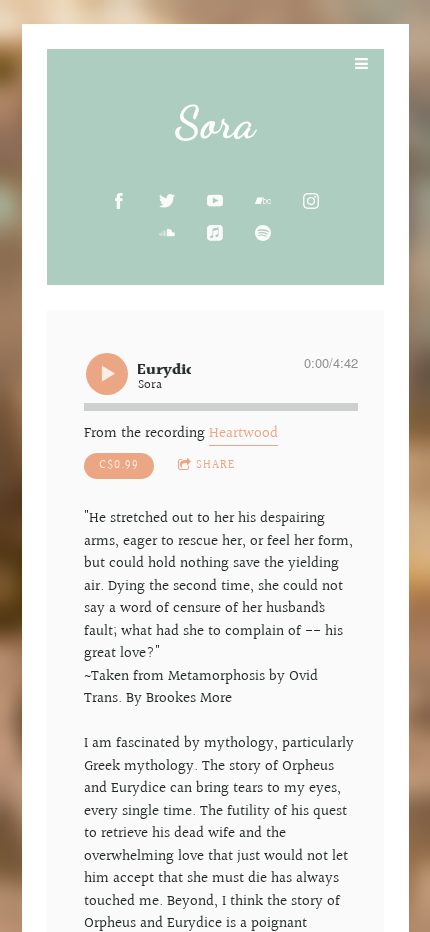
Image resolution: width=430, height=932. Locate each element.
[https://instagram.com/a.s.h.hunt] (311, 201)
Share (215, 465)
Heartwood (243, 433)
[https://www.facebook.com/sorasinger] (119, 201)
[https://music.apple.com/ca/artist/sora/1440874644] (215, 233)
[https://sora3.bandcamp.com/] (263, 201)
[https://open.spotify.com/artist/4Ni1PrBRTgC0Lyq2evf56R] (263, 233)
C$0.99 (119, 465)
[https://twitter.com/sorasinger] (167, 201)
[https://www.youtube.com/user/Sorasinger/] (215, 201)
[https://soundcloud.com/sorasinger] (167, 233)
